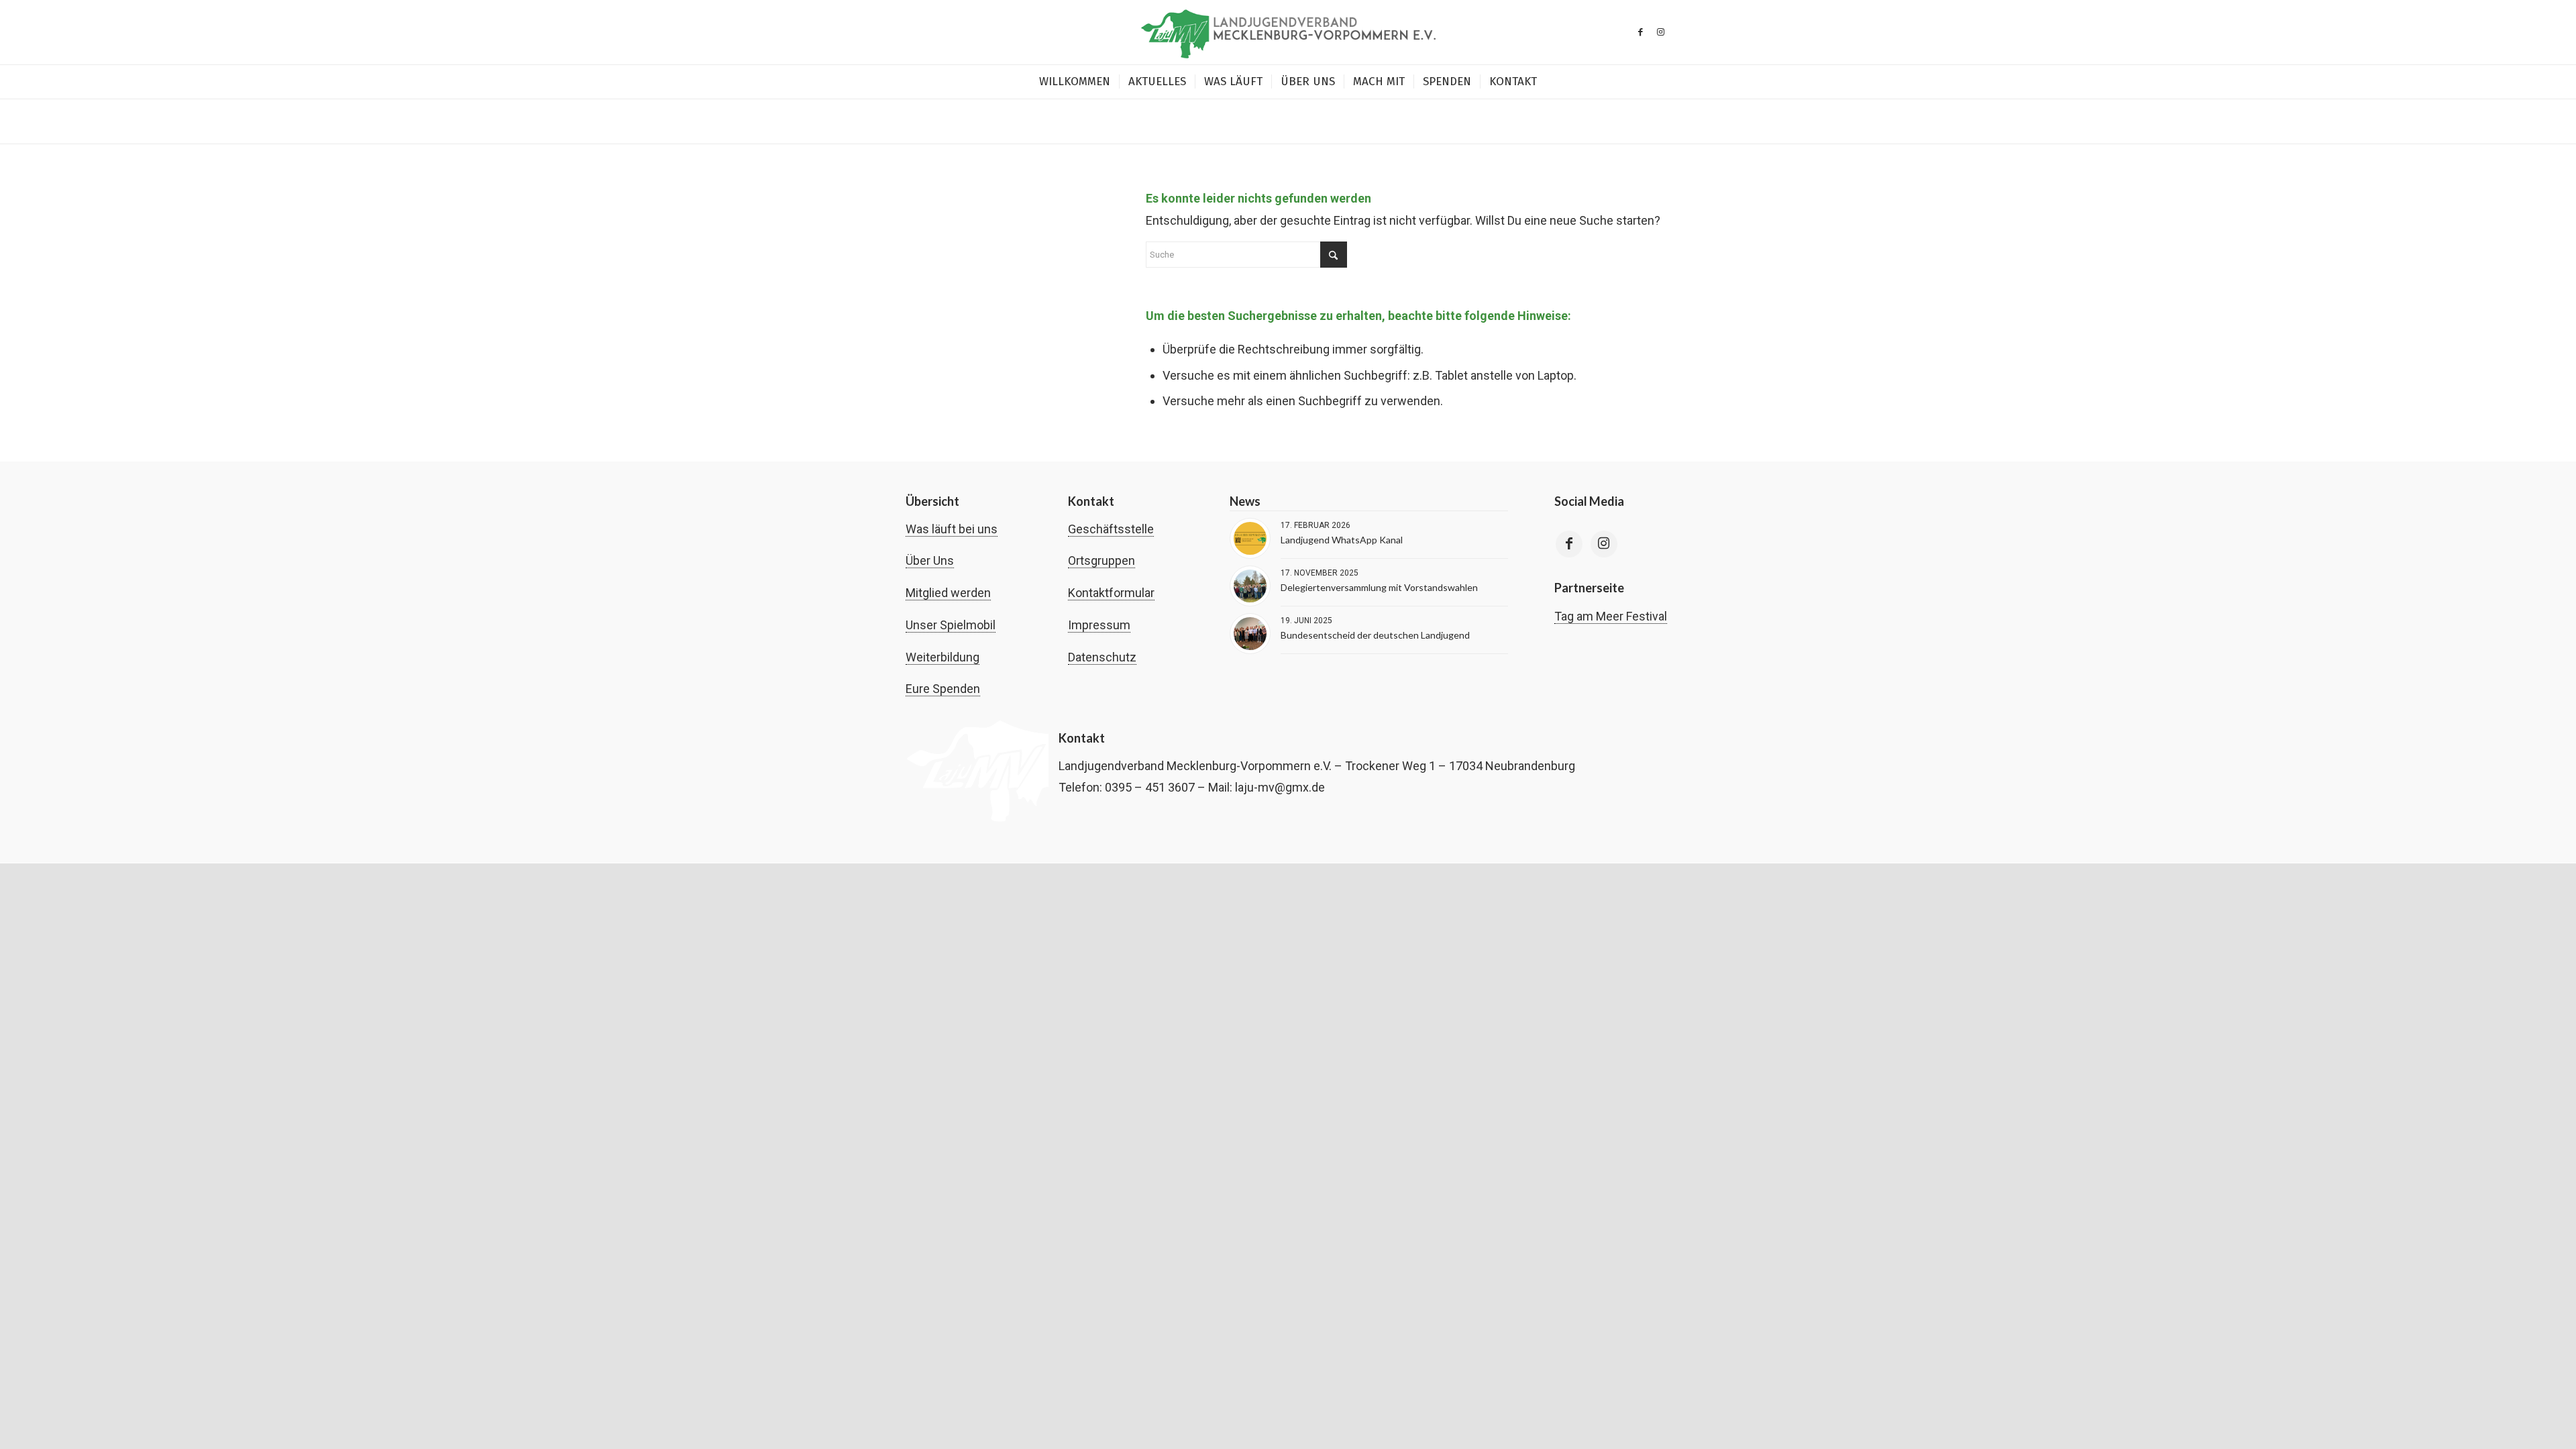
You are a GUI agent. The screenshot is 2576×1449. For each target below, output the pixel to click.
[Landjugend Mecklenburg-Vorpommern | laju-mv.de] (1288, 32)
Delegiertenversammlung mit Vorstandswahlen (1379, 587)
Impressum (1099, 625)
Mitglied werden (948, 593)
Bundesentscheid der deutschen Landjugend (1375, 635)
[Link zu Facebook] (1640, 32)
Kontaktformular (1111, 593)
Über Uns (930, 560)
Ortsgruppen (1102, 560)
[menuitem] (1075, 82)
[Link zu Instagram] (1660, 32)
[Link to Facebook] (1569, 544)
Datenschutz (1102, 657)
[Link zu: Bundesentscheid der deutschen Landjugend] (1250, 634)
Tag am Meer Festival (1611, 616)
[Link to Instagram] (1604, 544)
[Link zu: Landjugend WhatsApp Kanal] (1250, 538)
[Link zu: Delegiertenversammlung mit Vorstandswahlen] (1250, 586)
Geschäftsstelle (1111, 529)
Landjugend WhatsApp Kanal (1342, 540)
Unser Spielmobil (951, 625)
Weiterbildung (943, 657)
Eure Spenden (943, 689)
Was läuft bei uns (952, 529)
